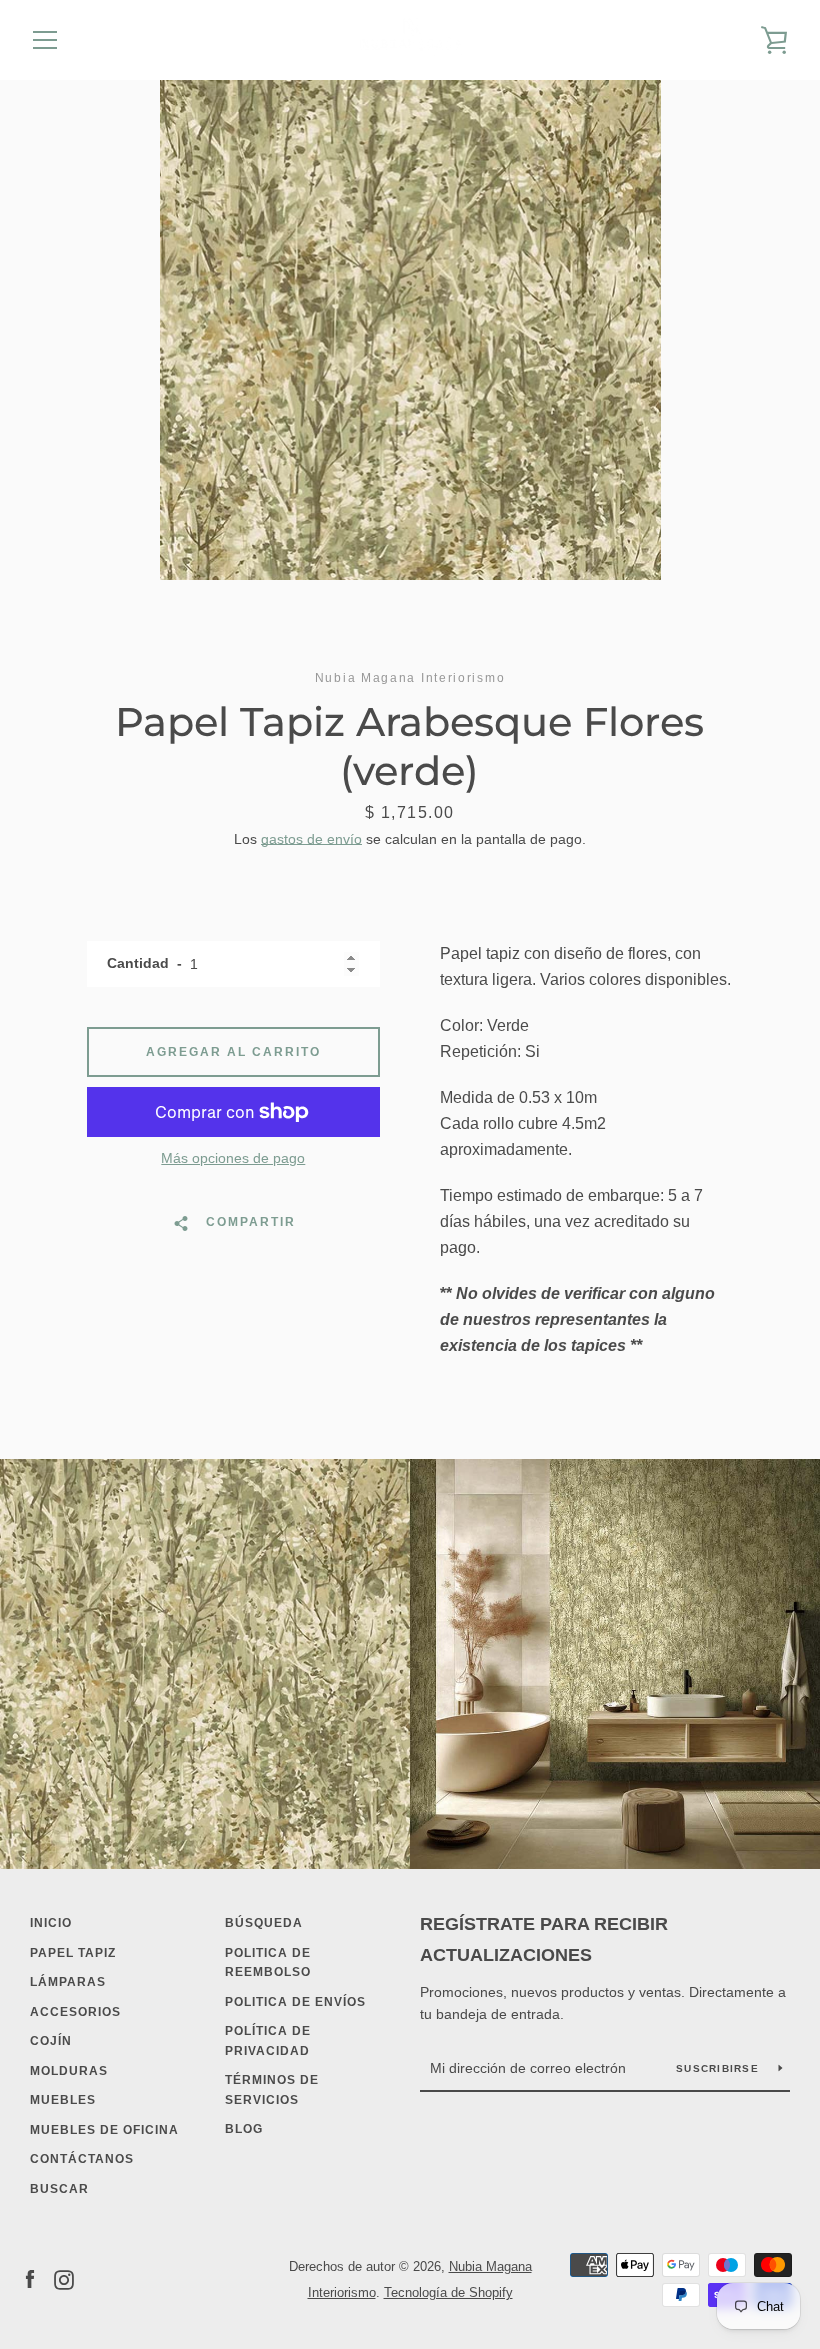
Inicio (51, 1923)
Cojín (51, 2041)
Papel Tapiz (73, 1953)
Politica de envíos (295, 2002)
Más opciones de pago (233, 1158)
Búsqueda (264, 1923)
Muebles (63, 2100)
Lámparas (68, 1982)
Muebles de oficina (104, 2130)
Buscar (59, 2189)
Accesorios (75, 2012)
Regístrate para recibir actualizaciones (544, 1939)
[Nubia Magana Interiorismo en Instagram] (64, 2278)
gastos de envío (311, 839)
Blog (244, 2129)
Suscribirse (719, 2068)
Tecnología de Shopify (448, 2292)
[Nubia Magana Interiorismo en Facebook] (30, 2278)
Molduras (69, 2071)
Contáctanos (82, 2159)
